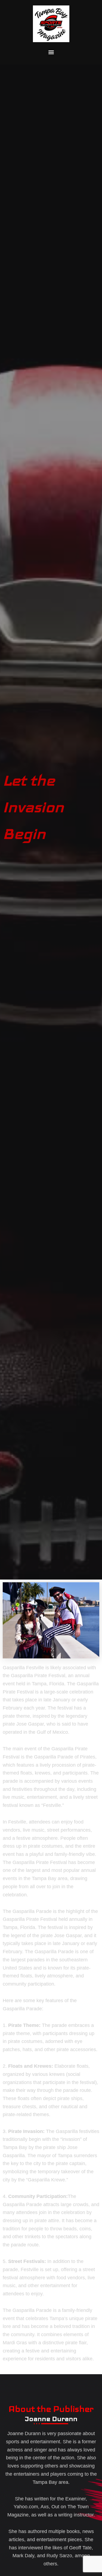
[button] (51, 52)
